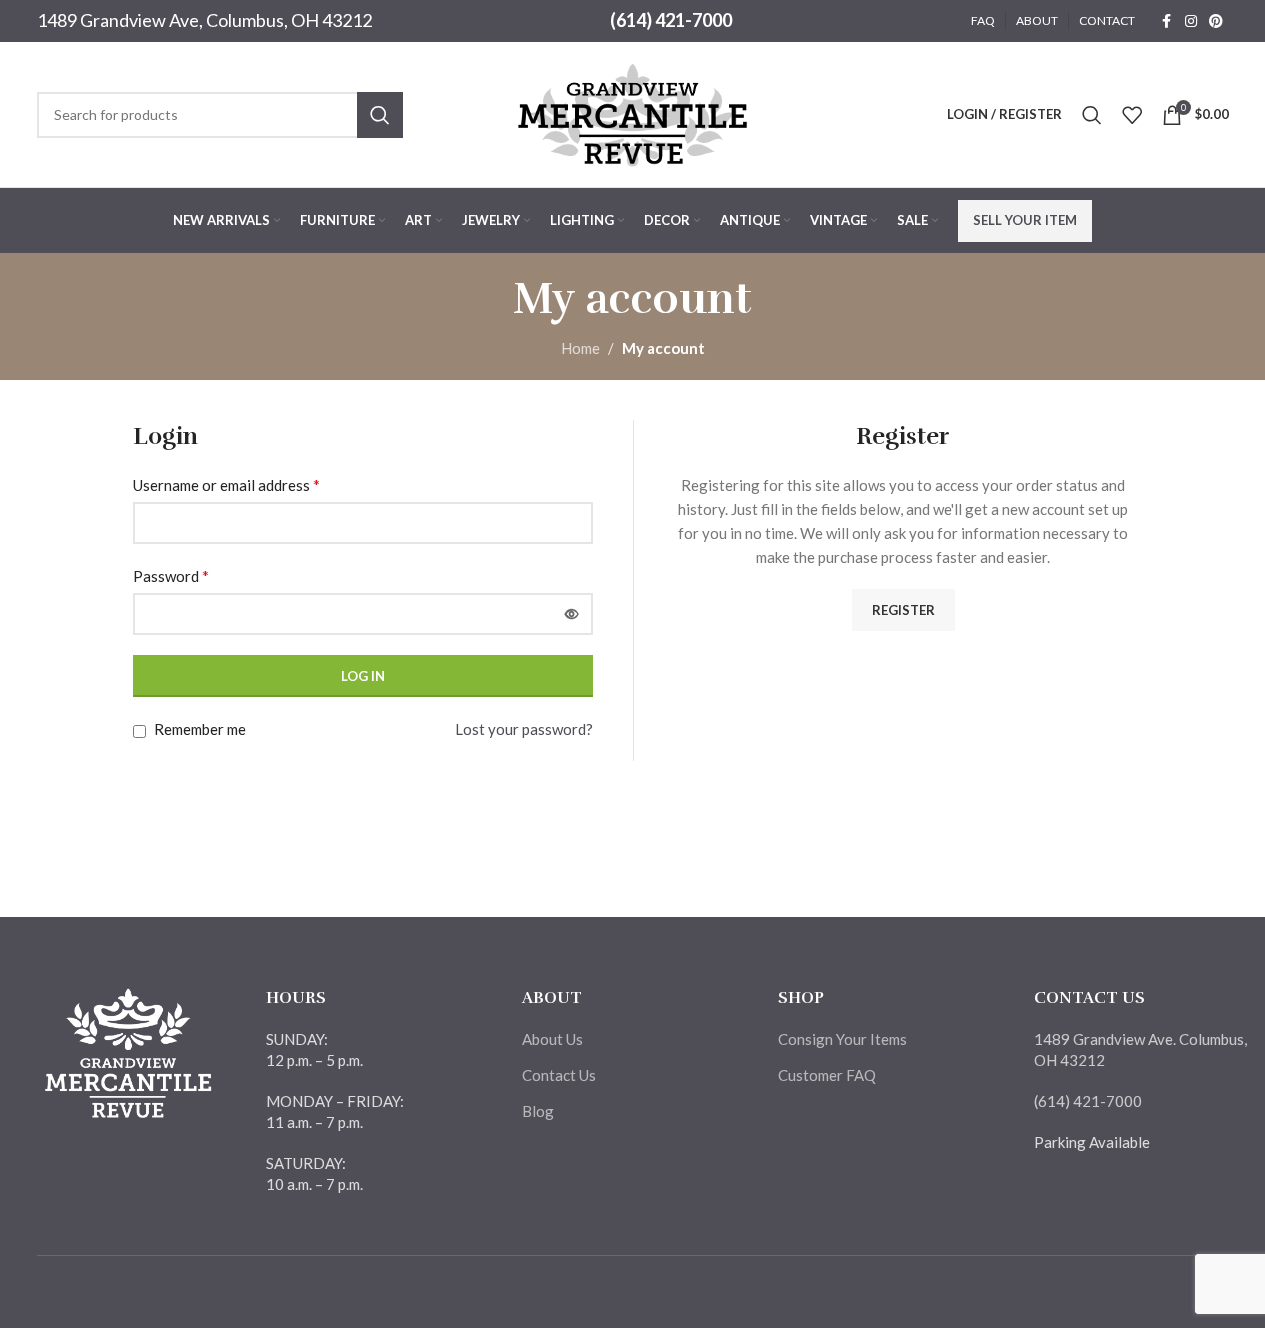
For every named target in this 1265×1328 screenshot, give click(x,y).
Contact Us (559, 1075)
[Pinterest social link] (1216, 21)
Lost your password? (524, 729)
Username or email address (226, 484)
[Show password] (572, 614)
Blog (538, 1111)
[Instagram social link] (1191, 21)
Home (580, 348)
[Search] (1092, 115)
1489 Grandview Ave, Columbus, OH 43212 (204, 20)
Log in (363, 676)
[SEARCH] (380, 115)
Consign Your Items (842, 1039)
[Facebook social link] (1167, 21)
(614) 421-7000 (671, 20)
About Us (552, 1039)
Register (903, 610)
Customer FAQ (827, 1075)
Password (171, 575)
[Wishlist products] (1132, 115)
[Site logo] (633, 112)
